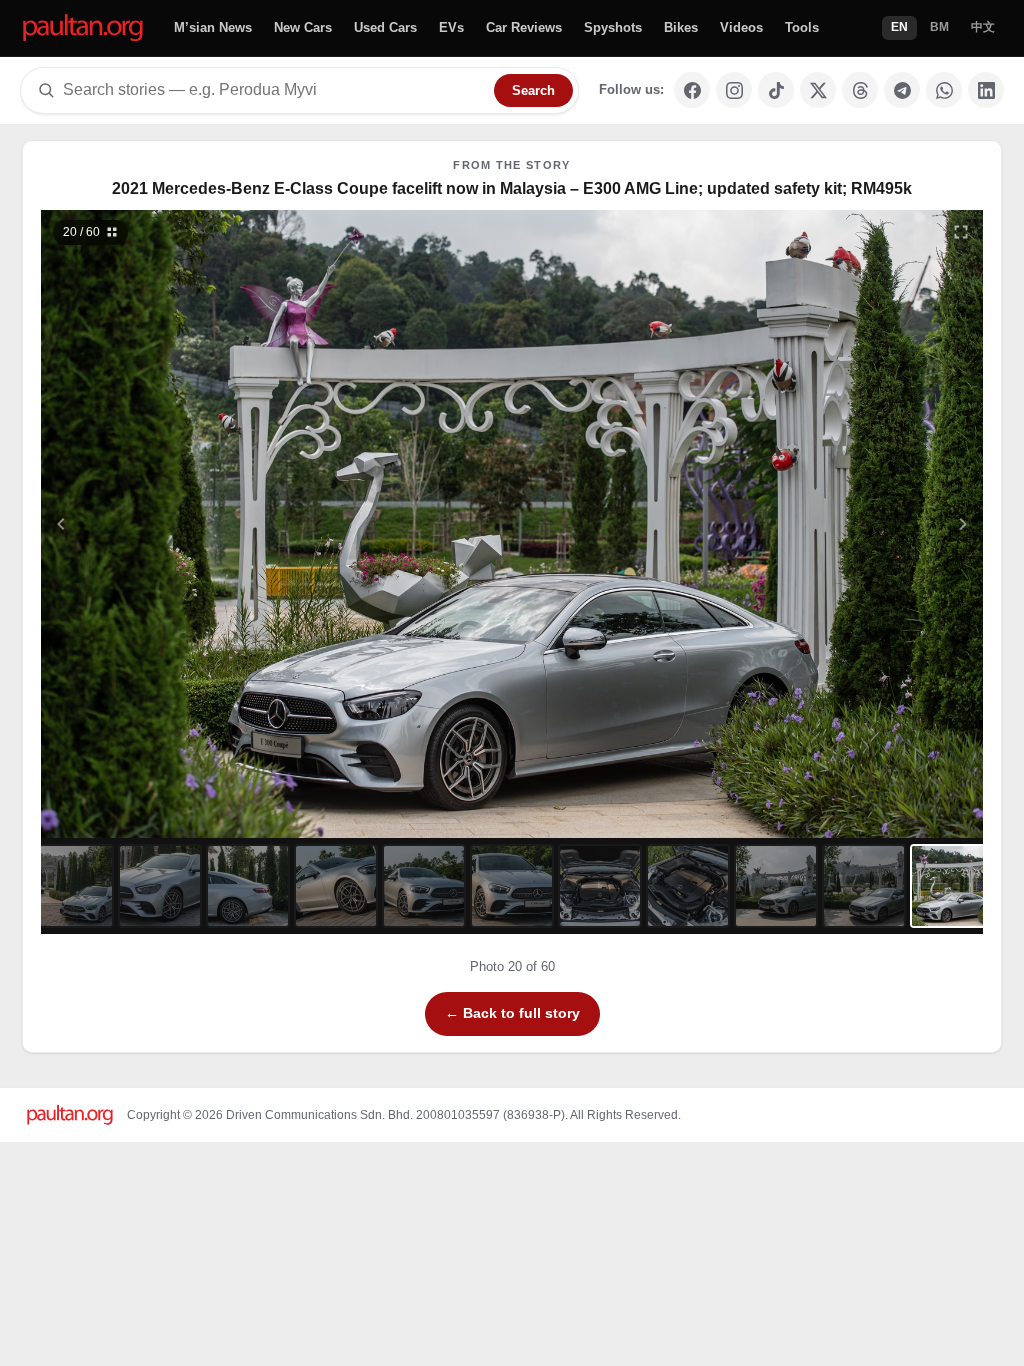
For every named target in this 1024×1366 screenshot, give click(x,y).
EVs (451, 27)
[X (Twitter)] (818, 90)
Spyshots (613, 27)
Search (533, 90)
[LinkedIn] (986, 90)
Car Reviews (524, 27)
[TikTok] (776, 90)
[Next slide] (866, 524)
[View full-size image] (961, 232)
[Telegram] (902, 90)
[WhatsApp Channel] (944, 90)
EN (899, 27)
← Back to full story (512, 1013)
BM (939, 27)
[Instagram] (734, 90)
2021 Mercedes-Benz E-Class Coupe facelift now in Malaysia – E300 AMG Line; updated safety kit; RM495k (512, 188)
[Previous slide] (159, 524)
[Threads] (860, 90)
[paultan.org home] (83, 28)
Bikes (681, 27)
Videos (741, 27)
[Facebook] (692, 90)
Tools (802, 27)
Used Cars (385, 27)
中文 (983, 27)
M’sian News (213, 27)
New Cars (303, 27)
